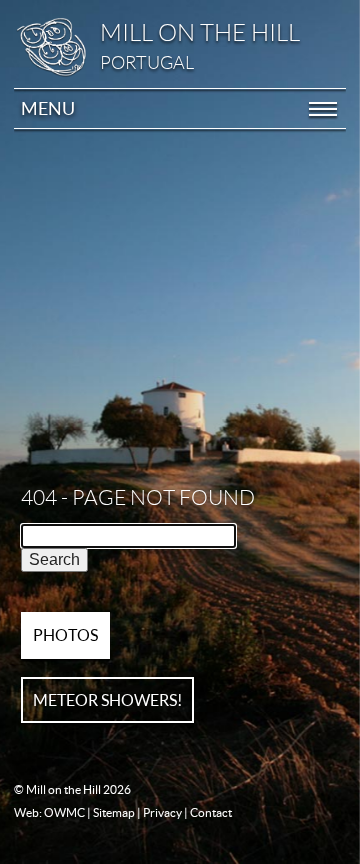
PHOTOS (65, 635)
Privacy (162, 812)
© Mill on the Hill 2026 (72, 789)
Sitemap (114, 812)
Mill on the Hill (200, 33)
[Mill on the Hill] (60, 47)
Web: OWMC (49, 812)
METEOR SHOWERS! (107, 700)
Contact (211, 812)
